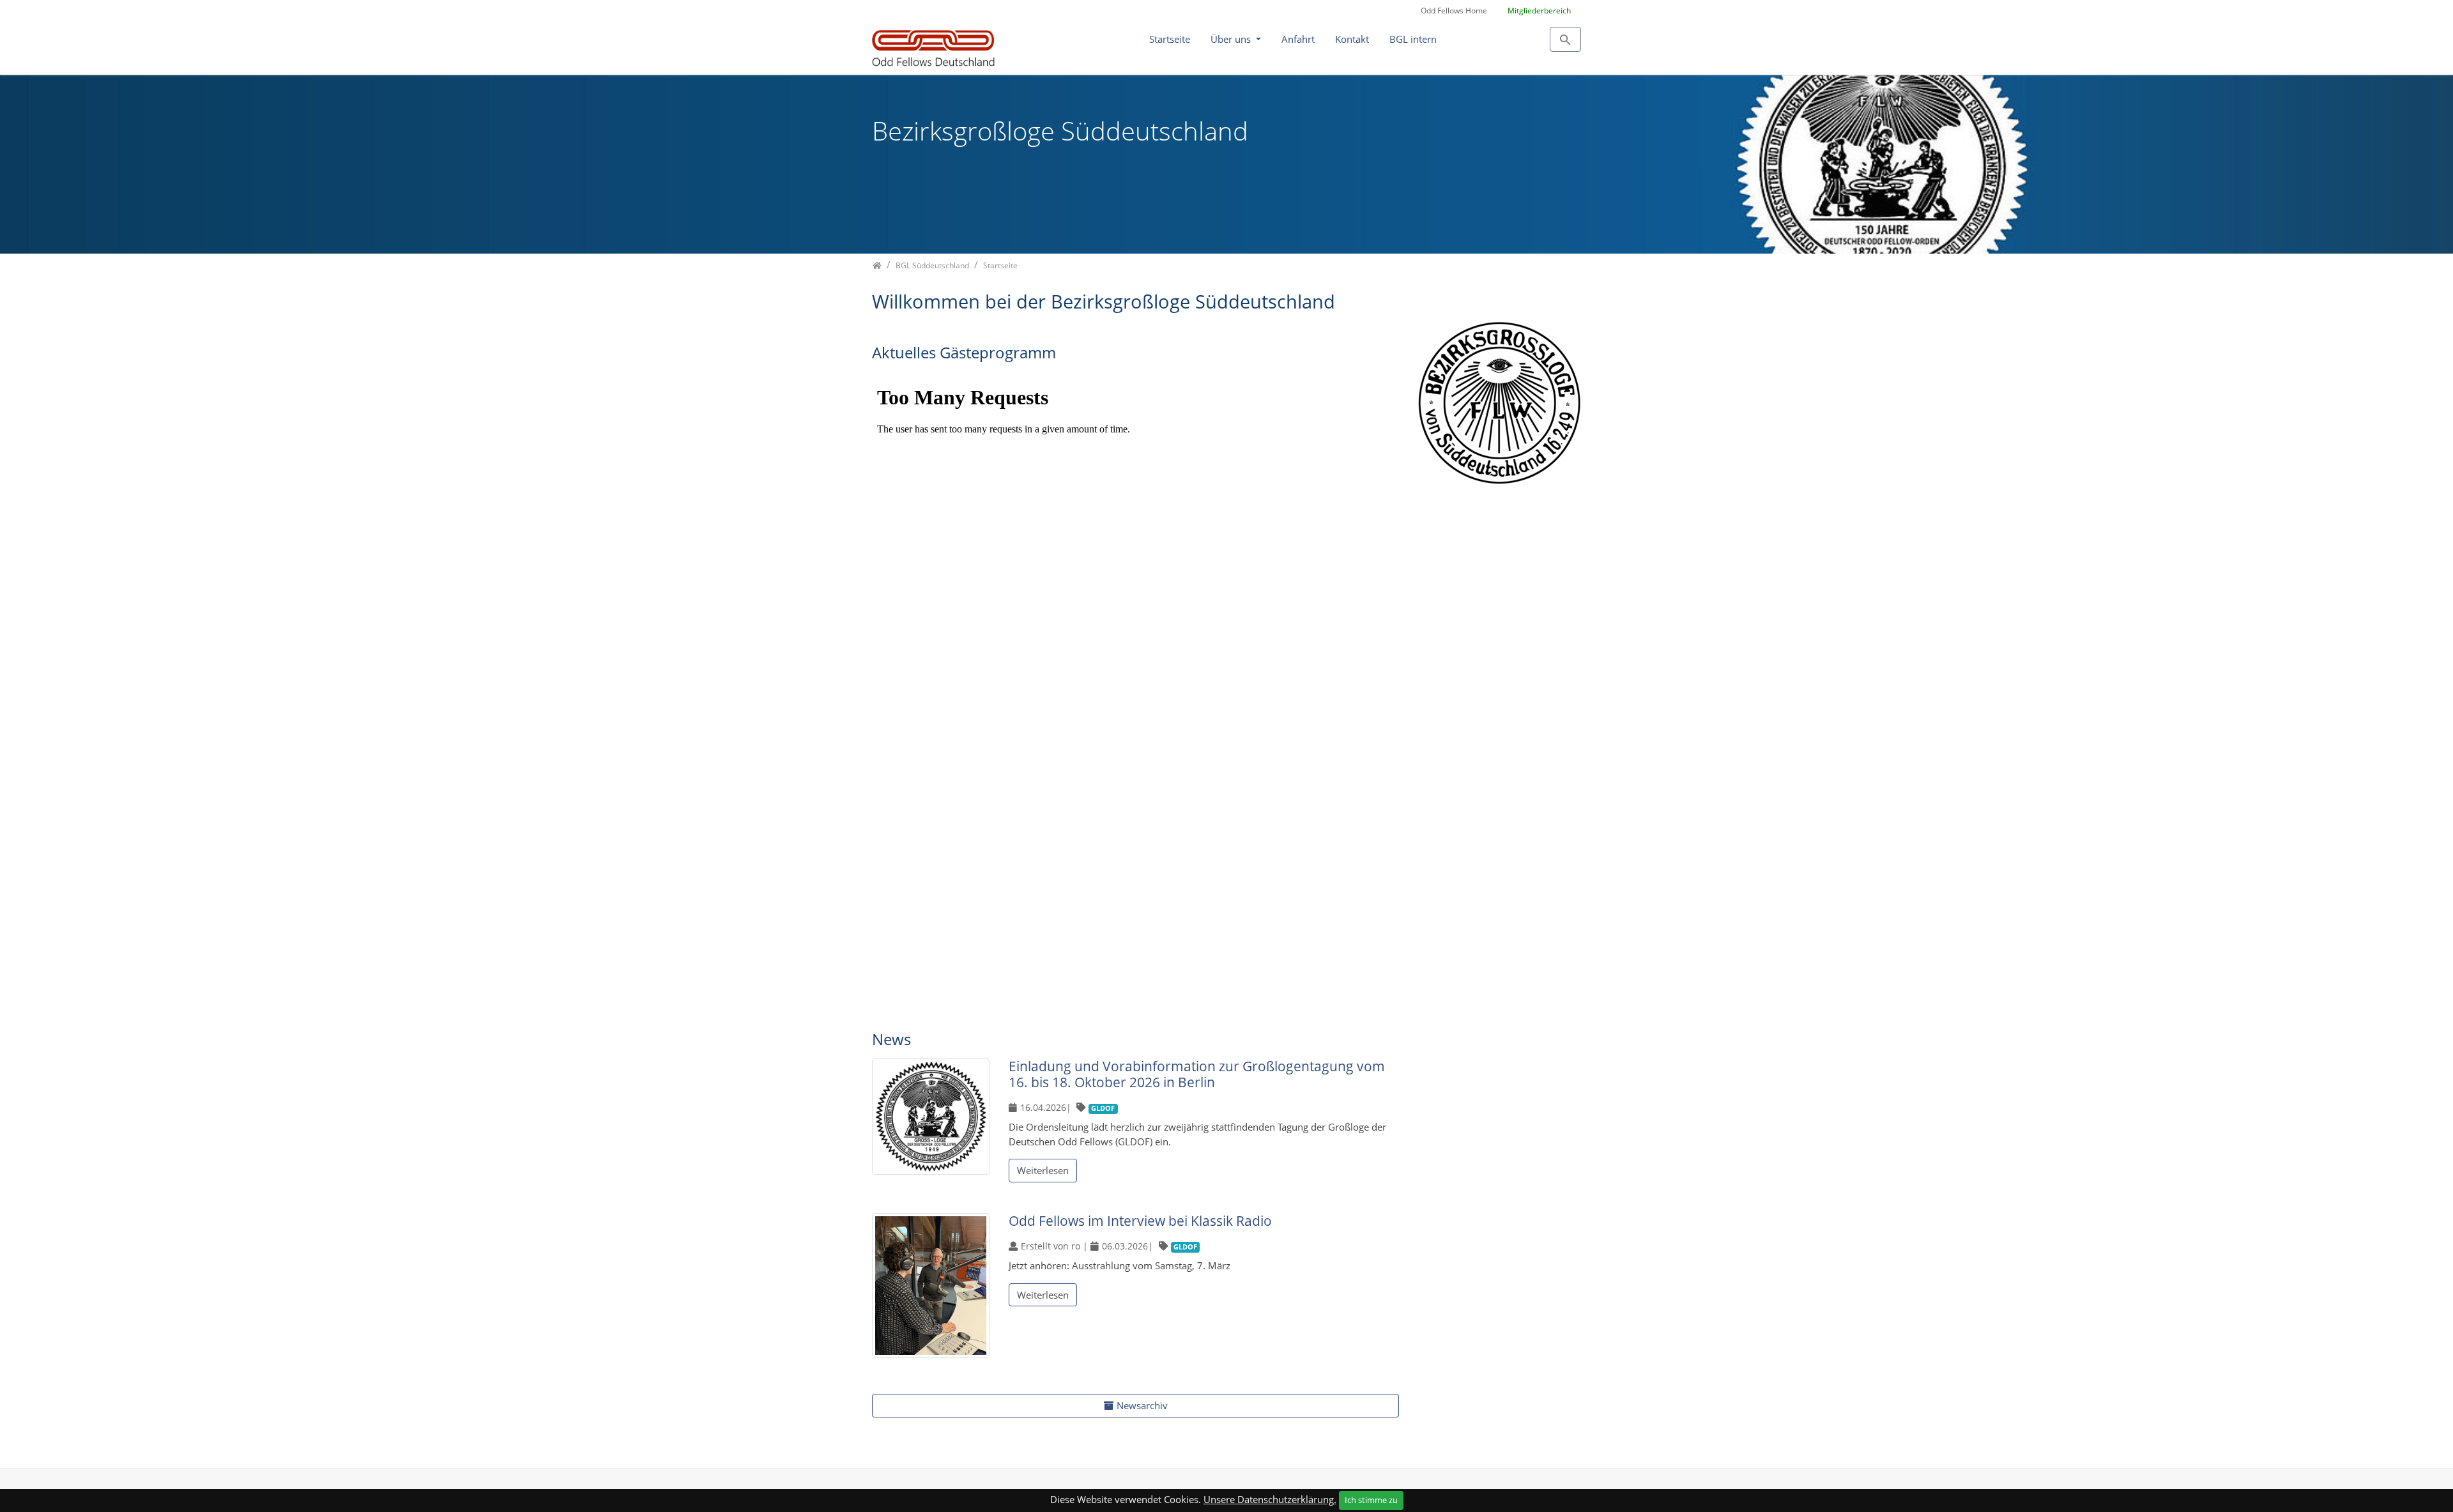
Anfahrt (1298, 39)
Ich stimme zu (1371, 1500)
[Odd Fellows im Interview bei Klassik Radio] (931, 1287)
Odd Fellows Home (1454, 11)
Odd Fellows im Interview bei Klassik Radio (1140, 1221)
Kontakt (1352, 39)
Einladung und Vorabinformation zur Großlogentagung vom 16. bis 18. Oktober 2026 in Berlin (1197, 1074)
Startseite (1170, 39)
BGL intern (1413, 39)
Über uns (1232, 39)
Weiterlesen (1043, 1170)
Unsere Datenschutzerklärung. (1270, 1499)
